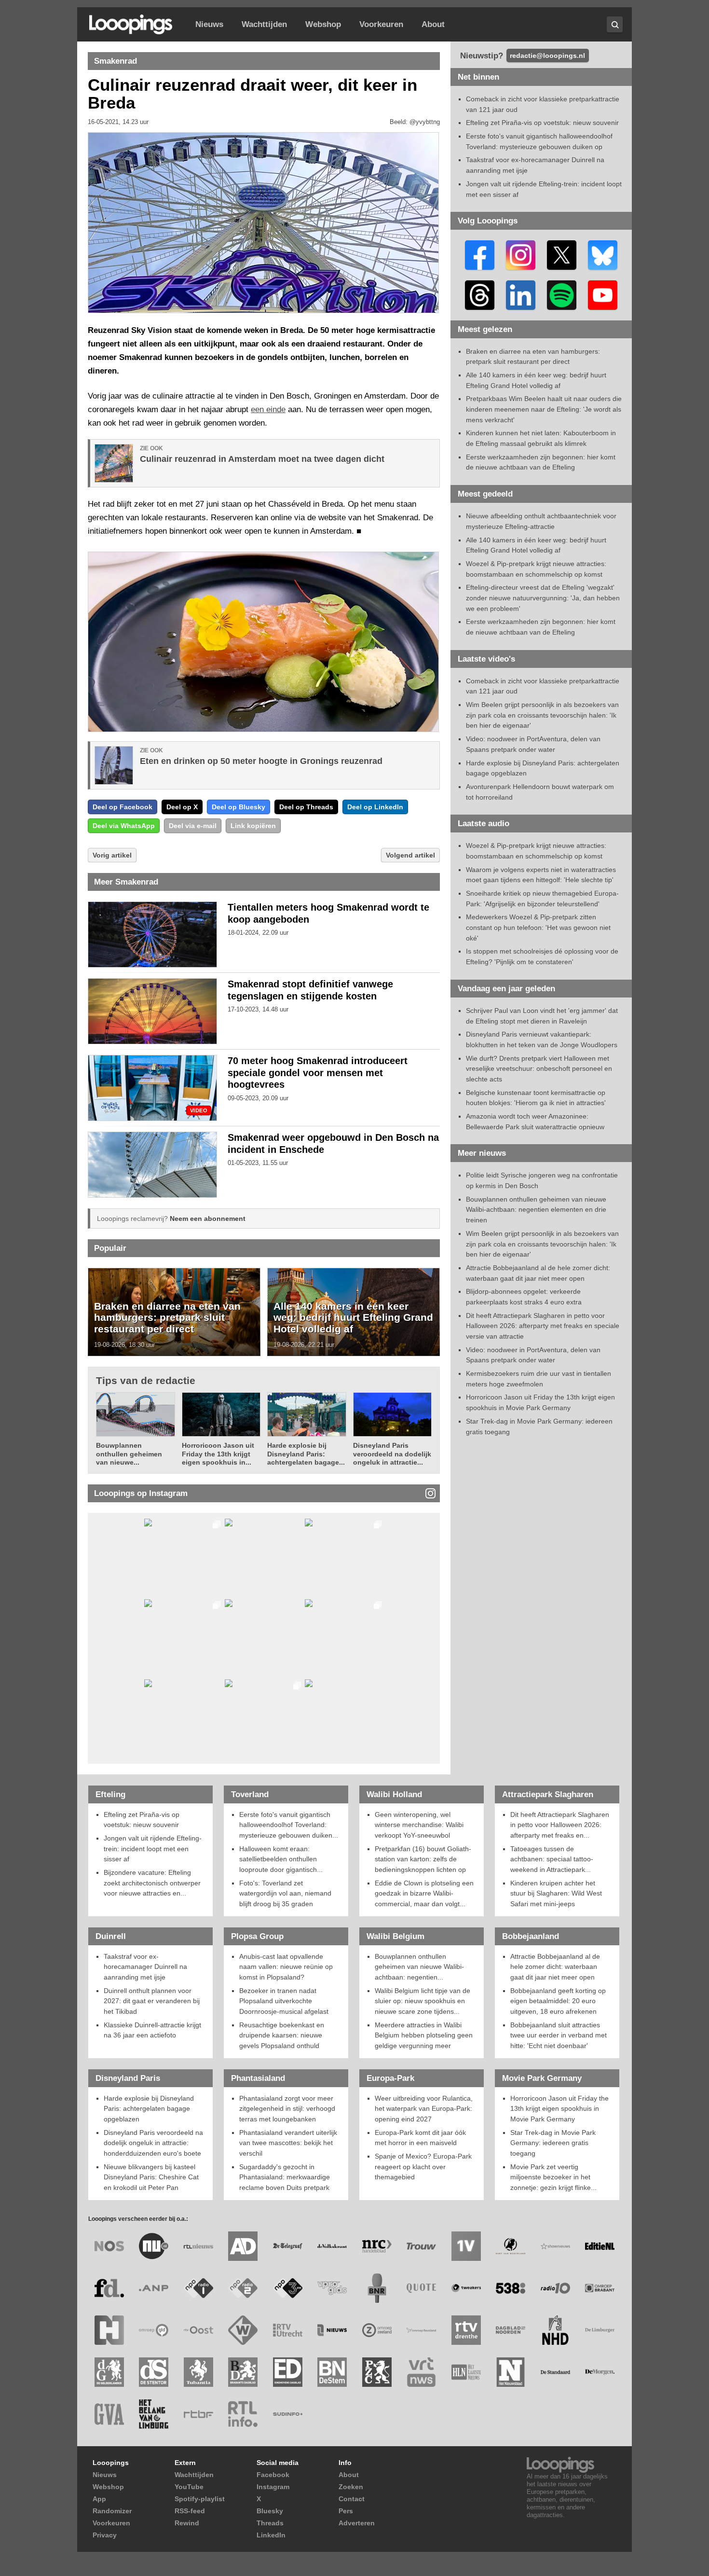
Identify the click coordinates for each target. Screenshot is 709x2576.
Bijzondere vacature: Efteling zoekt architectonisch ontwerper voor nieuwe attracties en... (152, 1883)
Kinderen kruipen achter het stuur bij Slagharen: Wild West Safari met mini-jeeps (556, 1893)
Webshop (323, 24)
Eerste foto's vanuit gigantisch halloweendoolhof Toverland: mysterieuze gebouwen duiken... (289, 1825)
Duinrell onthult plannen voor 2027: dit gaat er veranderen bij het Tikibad (152, 2001)
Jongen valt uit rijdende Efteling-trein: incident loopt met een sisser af (153, 1849)
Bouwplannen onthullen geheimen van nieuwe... (129, 1454)
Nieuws (209, 24)
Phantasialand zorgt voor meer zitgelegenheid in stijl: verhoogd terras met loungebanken (287, 2109)
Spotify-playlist (200, 2499)
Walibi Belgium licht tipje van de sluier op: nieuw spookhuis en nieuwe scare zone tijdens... (423, 2001)
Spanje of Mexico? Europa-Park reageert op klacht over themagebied (423, 2167)
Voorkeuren (381, 24)
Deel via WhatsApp (124, 826)
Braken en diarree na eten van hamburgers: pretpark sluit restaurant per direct (167, 1317)
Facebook (273, 2475)
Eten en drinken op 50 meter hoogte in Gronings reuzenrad (261, 761)
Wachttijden (264, 24)
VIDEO (199, 1111)
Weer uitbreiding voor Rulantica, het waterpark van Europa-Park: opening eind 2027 (424, 2109)
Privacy (105, 2535)
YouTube (189, 2487)
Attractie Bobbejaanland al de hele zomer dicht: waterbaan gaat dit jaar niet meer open (555, 1967)
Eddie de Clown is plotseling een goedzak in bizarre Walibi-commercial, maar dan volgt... (424, 1893)
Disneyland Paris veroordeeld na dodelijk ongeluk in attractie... (392, 1454)
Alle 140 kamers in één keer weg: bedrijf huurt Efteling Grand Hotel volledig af (353, 1317)
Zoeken (351, 2487)
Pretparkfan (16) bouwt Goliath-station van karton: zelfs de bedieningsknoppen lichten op (423, 1859)
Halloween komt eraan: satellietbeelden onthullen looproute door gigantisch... (281, 1859)
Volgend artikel (410, 855)
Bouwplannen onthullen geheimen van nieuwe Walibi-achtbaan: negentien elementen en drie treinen (536, 1210)
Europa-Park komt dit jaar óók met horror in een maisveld (420, 2138)
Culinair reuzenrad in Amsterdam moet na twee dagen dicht (262, 459)
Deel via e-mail (193, 826)
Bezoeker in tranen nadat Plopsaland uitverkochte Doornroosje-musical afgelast (284, 2001)
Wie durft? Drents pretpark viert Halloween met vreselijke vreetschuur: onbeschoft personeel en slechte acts (539, 1069)
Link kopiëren (253, 826)
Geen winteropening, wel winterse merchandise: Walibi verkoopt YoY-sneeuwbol (419, 1825)
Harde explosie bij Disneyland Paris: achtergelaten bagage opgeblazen (149, 2109)
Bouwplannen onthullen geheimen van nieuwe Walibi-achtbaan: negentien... (419, 1967)
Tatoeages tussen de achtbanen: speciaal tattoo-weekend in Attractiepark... (552, 1859)
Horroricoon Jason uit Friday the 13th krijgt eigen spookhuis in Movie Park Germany (559, 2109)
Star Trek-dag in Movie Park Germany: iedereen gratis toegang (553, 2143)
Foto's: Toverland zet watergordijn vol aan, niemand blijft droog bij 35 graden (285, 1893)
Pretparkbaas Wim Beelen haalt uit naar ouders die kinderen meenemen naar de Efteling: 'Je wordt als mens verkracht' (544, 409)
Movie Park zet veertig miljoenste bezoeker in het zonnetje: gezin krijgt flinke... (553, 2177)
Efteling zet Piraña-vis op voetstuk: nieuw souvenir (542, 123)
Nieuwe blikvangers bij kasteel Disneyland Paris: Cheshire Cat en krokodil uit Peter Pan (151, 2177)
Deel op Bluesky (239, 807)
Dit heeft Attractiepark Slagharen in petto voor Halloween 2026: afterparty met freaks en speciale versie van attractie (543, 1326)
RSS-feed (190, 2511)
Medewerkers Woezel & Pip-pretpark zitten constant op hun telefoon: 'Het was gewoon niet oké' (538, 927)
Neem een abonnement (208, 1219)
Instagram (273, 2487)
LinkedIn (271, 2535)
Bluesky (270, 2511)
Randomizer (112, 2511)
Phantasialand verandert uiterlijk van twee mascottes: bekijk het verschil (288, 2143)
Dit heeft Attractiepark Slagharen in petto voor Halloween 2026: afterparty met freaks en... (560, 1825)
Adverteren (357, 2523)
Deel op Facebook (123, 807)
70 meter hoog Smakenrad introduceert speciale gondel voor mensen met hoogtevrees (318, 1073)
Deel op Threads (306, 807)
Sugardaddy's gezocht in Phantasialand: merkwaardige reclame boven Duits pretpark (285, 2177)
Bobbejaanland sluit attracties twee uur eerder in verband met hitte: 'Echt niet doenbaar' (559, 2035)
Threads (270, 2523)
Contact (352, 2499)
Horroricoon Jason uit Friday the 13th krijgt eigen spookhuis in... (218, 1454)
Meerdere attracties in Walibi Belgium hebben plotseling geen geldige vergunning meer (424, 2035)
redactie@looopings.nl (547, 55)
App (99, 2499)
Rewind (187, 2523)
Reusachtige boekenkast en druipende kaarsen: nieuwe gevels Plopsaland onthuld (282, 2035)
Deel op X (182, 807)
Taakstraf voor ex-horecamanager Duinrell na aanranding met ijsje (145, 1967)
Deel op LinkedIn (375, 807)
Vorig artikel (112, 855)
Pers (346, 2511)
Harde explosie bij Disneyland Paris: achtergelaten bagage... (306, 1454)
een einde (268, 409)
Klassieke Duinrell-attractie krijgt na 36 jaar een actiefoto (152, 2030)
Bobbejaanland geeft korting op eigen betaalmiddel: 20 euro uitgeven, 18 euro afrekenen (558, 2001)
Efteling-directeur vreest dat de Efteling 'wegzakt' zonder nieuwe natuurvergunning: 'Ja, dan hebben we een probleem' (543, 598)
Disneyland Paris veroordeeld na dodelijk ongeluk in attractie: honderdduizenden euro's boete (153, 2143)
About (433, 24)
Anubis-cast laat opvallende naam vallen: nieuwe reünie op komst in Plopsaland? (286, 1967)
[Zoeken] (615, 24)
